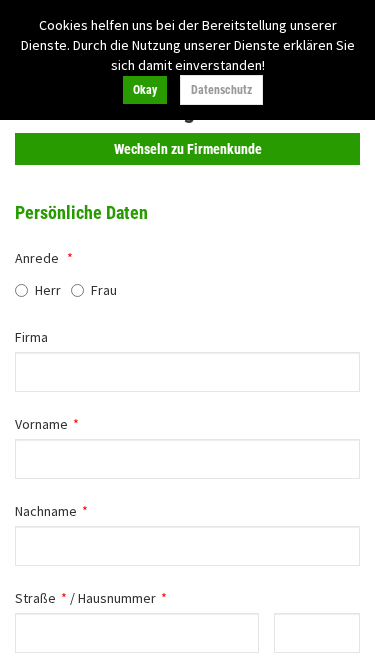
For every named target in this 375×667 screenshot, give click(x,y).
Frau (104, 290)
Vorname (41, 424)
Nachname (46, 511)
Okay (145, 90)
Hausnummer (117, 598)
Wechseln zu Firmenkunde (188, 149)
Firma (31, 337)
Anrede (37, 258)
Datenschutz (221, 90)
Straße (35, 598)
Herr (48, 290)
